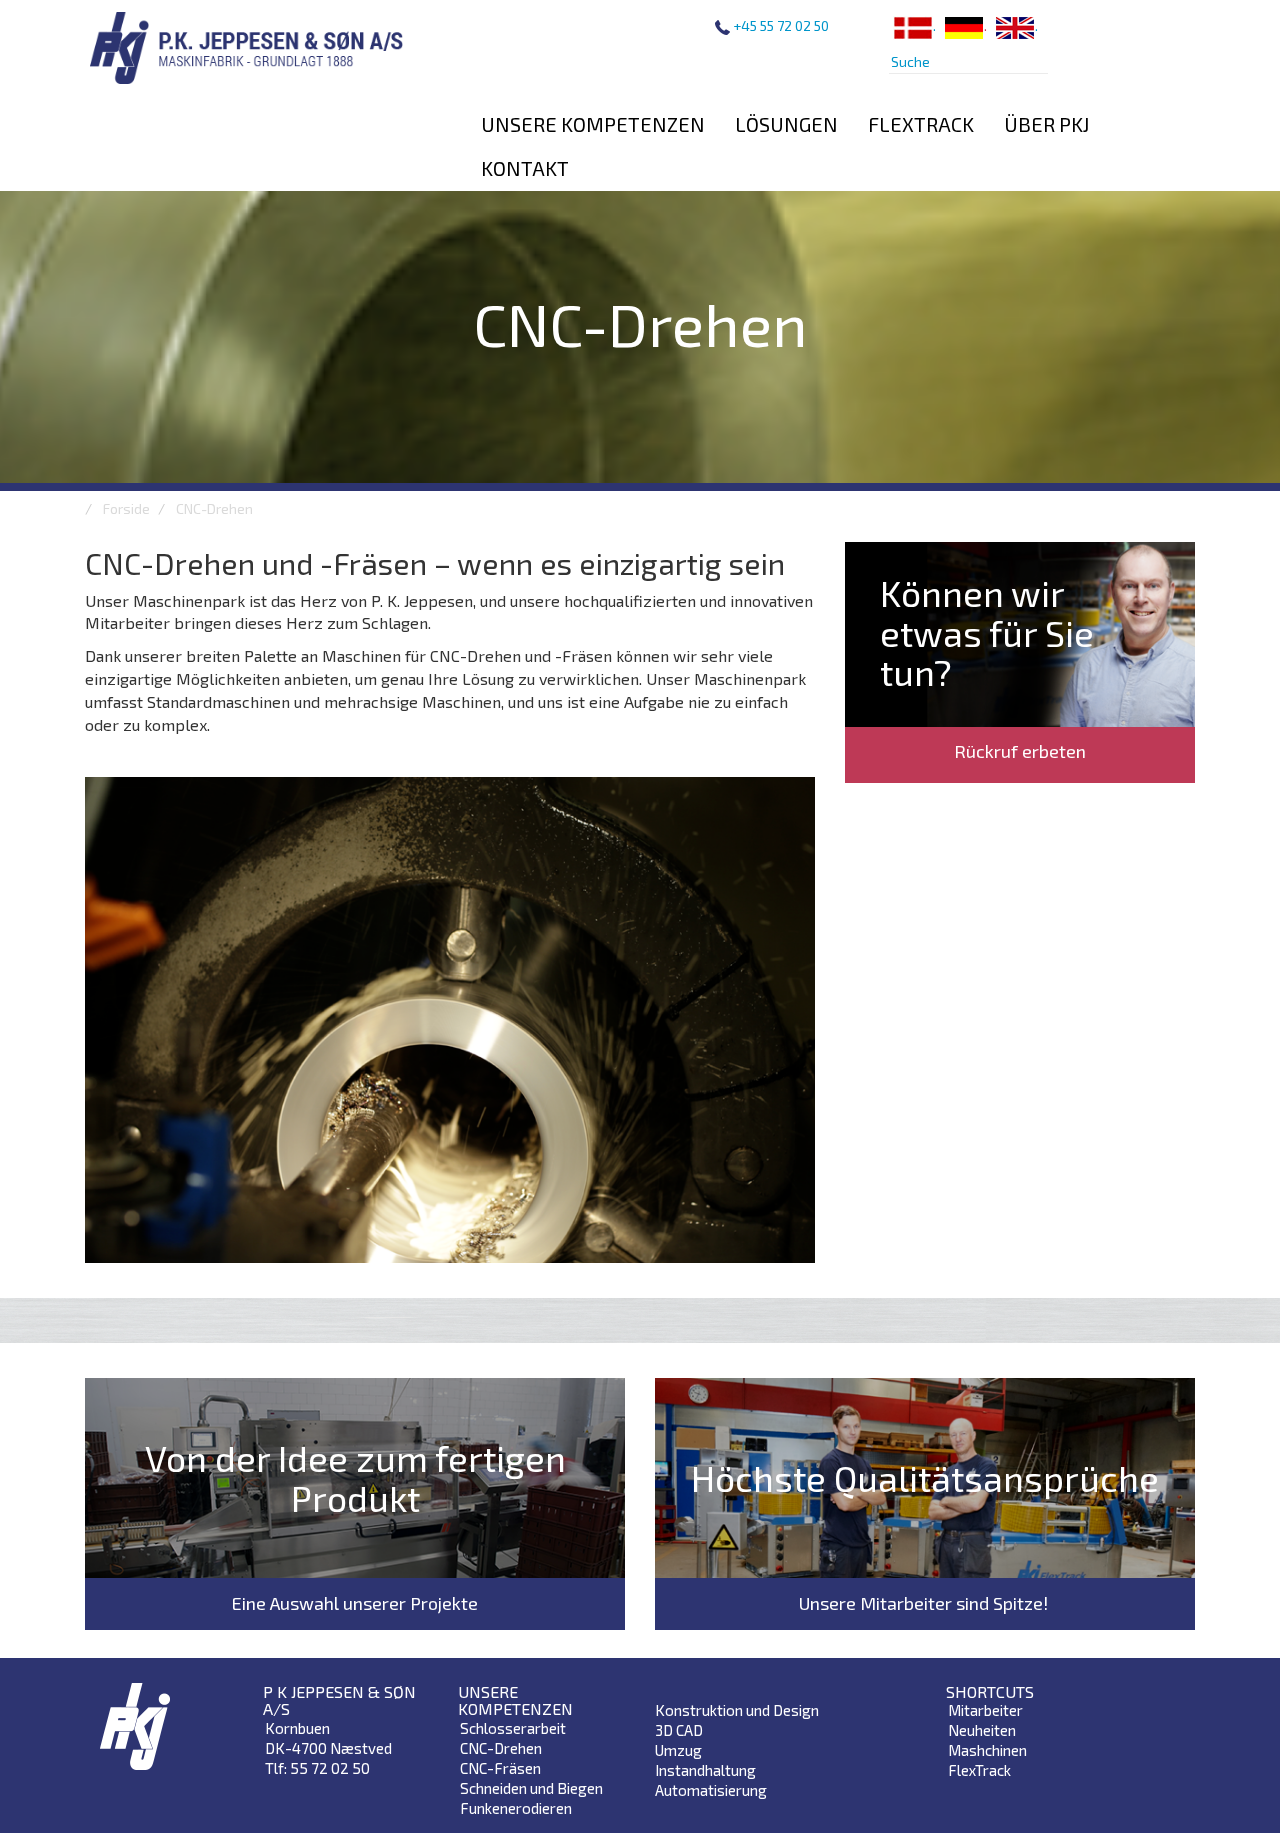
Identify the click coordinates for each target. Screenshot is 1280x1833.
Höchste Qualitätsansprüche (925, 1477)
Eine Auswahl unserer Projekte (355, 1603)
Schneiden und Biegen (531, 1788)
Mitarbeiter (985, 1710)
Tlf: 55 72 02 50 (317, 1768)
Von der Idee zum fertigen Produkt (355, 1477)
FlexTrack (979, 1770)
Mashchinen (987, 1750)
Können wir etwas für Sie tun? (987, 632)
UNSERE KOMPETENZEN (593, 124)
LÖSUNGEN (786, 124)
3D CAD (679, 1730)
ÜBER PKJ (1046, 124)
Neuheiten (982, 1730)
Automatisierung (711, 1790)
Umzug (678, 1750)
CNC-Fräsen (500, 1768)
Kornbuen (297, 1728)
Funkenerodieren (516, 1808)
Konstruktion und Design (737, 1710)
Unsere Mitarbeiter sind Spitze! (925, 1603)
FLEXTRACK (921, 124)
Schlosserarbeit (513, 1728)
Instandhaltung (705, 1770)
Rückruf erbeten (1020, 751)
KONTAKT (525, 168)
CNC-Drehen (501, 1748)
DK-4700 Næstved (328, 1748)
